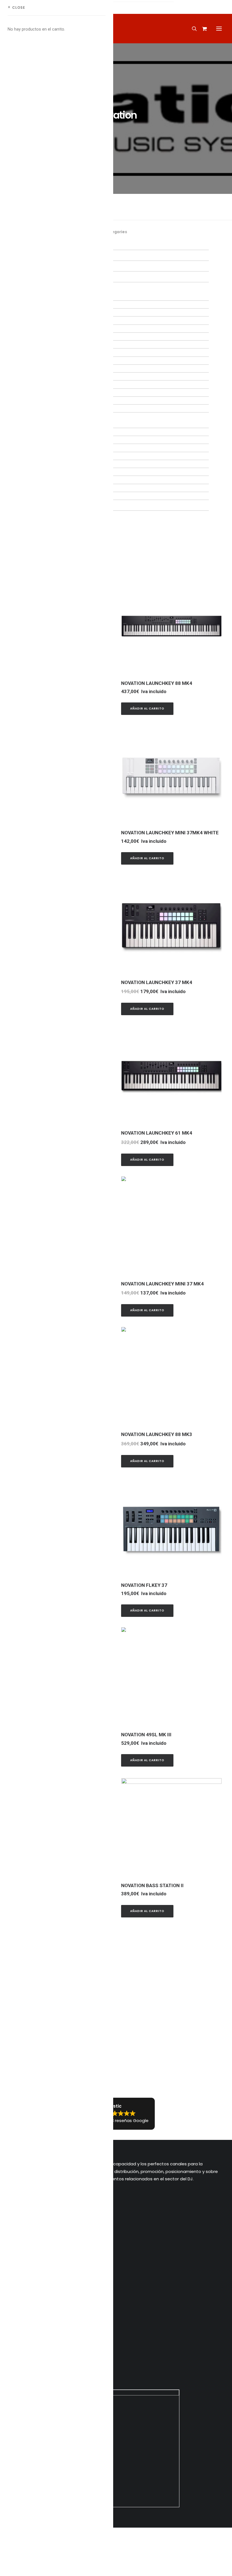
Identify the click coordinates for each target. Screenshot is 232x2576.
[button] (219, 29)
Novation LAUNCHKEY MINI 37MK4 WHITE (170, 833)
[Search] (192, 29)
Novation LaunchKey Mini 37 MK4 (162, 1284)
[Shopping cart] (202, 29)
